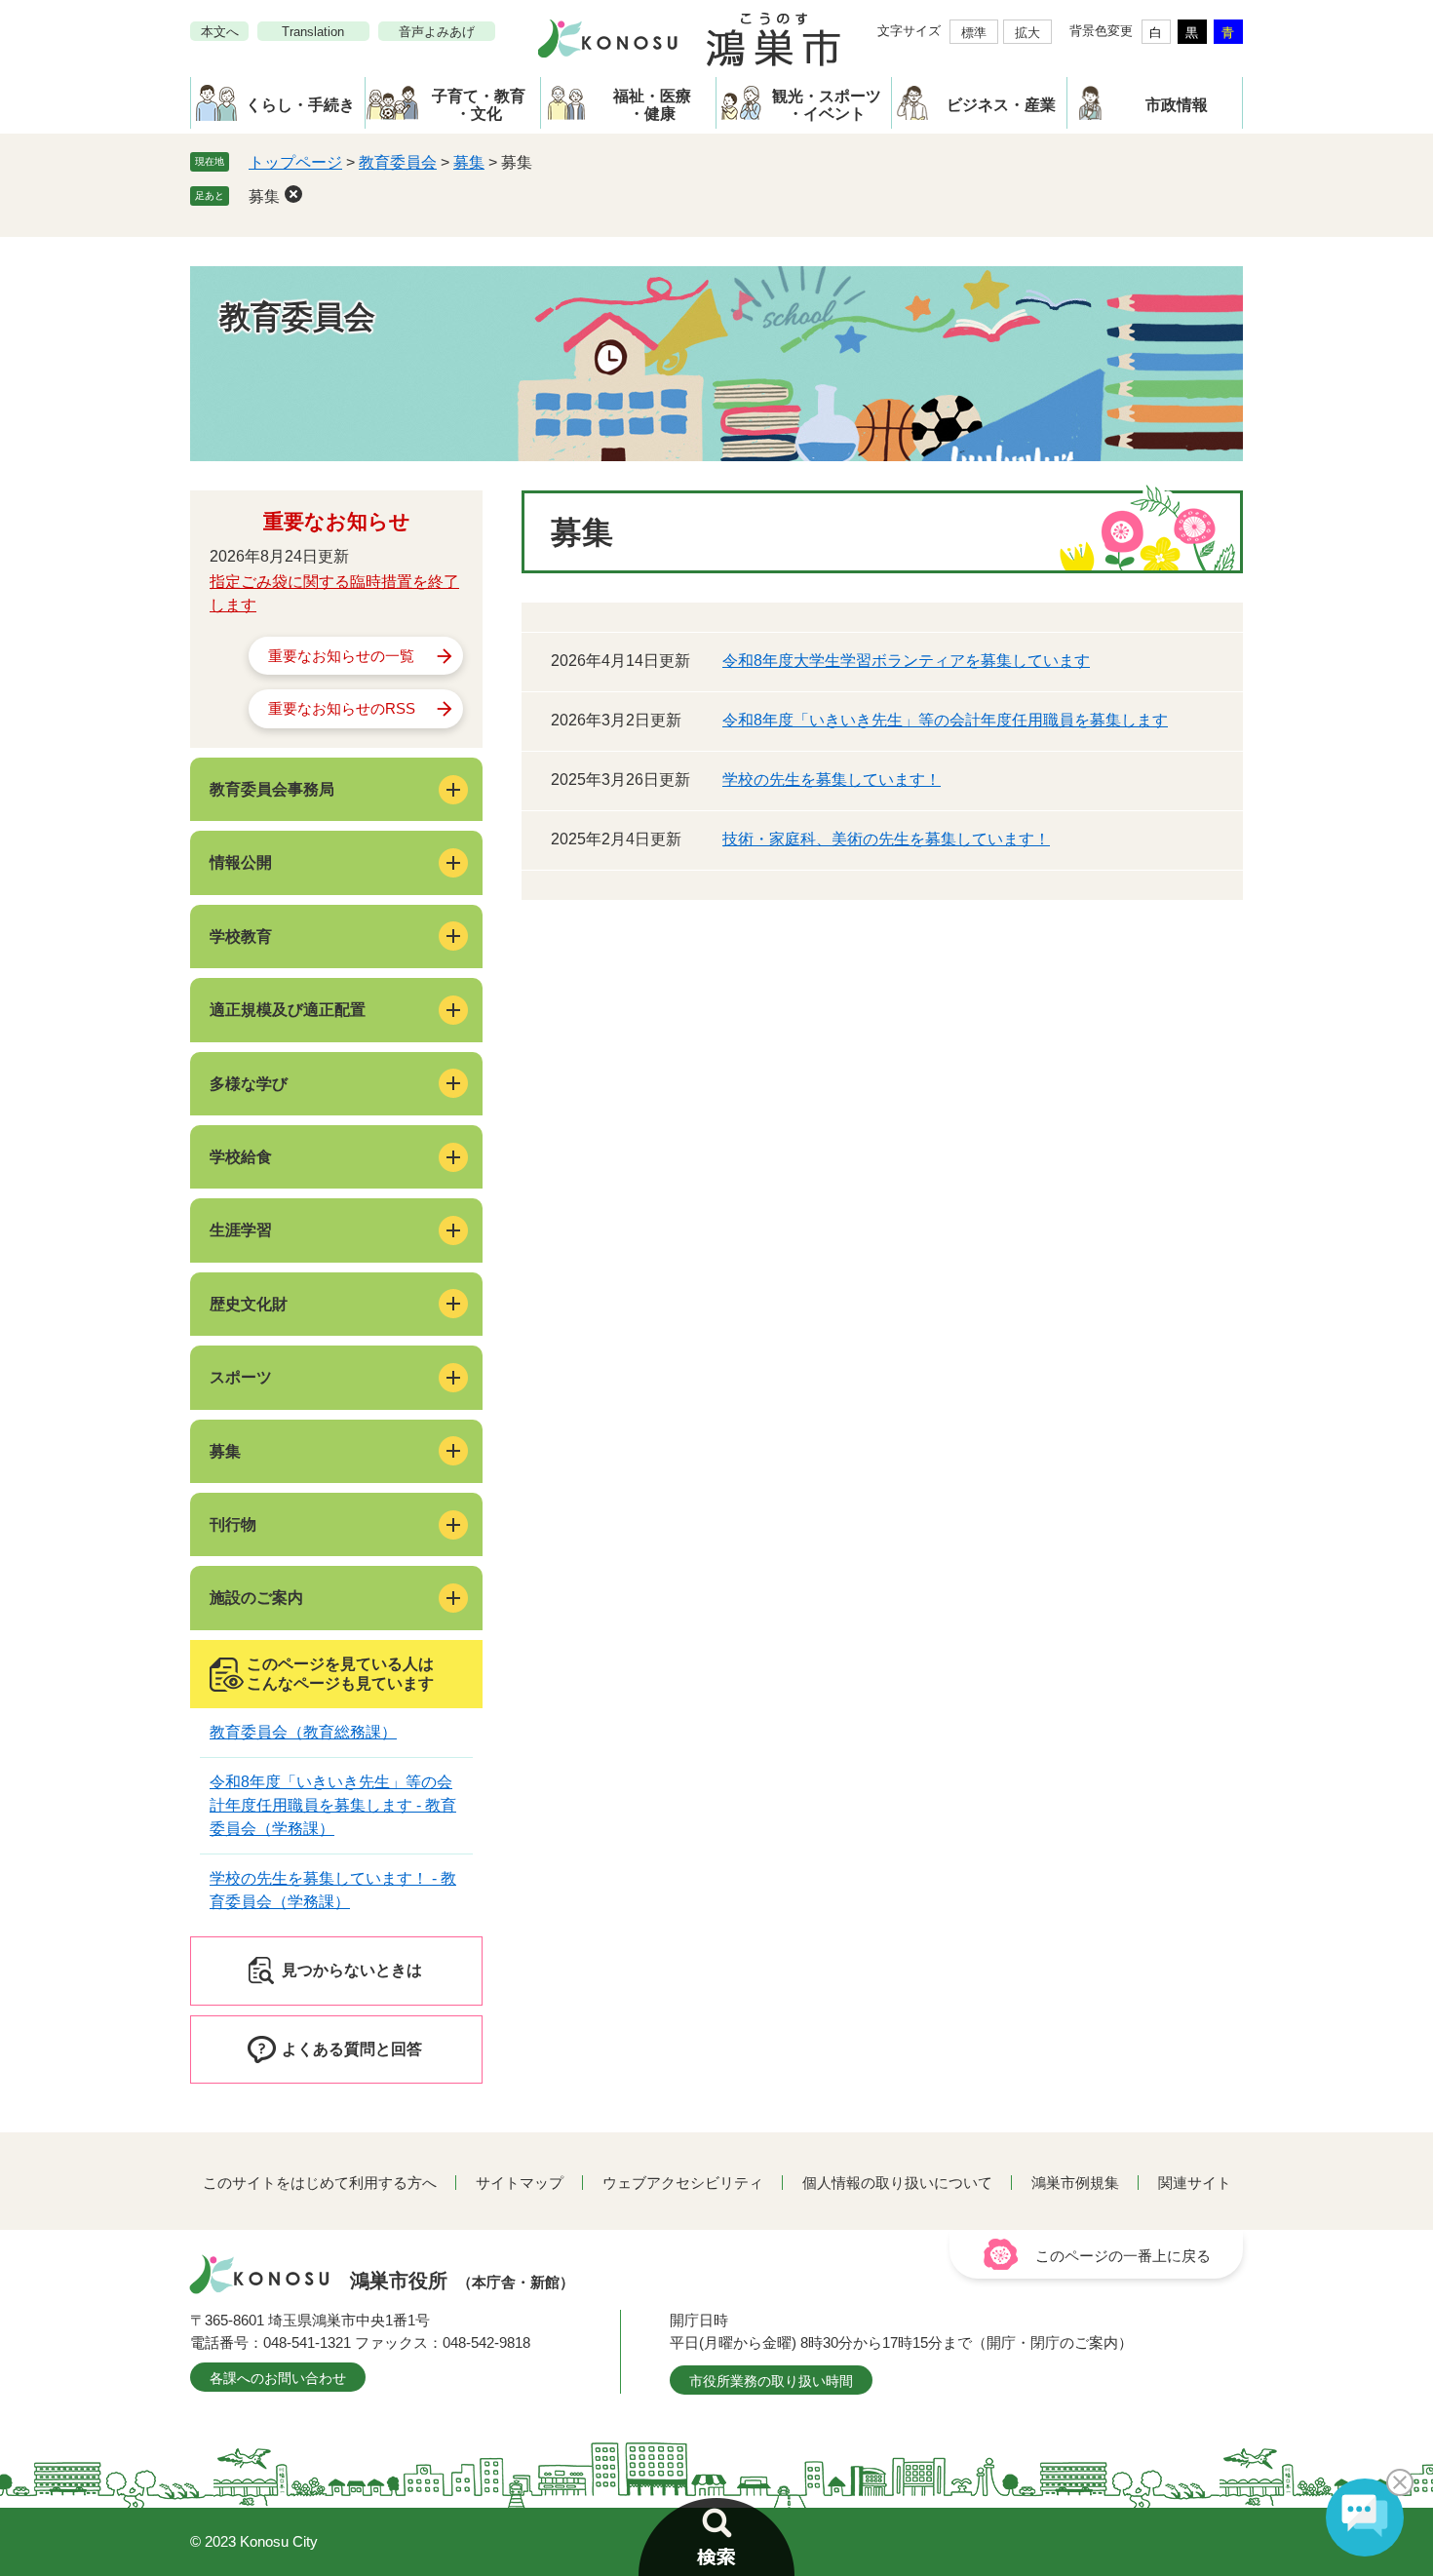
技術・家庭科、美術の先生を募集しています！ (886, 839)
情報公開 (241, 862)
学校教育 (241, 937)
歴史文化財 (249, 1304)
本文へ (220, 32)
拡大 (1027, 33)
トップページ (295, 162)
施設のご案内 (256, 1598)
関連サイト (1195, 2183)
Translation (313, 32)
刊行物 (233, 1524)
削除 (293, 194)
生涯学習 (241, 1230)
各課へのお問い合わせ (278, 2378)
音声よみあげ (437, 32)
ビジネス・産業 (1001, 105)
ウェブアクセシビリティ (683, 2183)
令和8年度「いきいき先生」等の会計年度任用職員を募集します (945, 720)
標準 (974, 33)
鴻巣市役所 (462, 2281)
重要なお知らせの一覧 (341, 656)
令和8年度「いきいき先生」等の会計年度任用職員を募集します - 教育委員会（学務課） (333, 1805)
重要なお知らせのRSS (342, 708)
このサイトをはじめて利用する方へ (320, 2183)
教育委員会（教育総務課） (303, 1732)
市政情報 (1177, 105)
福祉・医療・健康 (652, 105)
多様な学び (249, 1084)
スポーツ (241, 1377)
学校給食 (241, 1157)
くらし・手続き (300, 105)
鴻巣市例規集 (1075, 2183)
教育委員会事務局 (272, 789)
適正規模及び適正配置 (288, 1010)
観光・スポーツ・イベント (827, 105)
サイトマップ (520, 2183)
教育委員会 (398, 162)
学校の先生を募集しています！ (832, 780)
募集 (469, 162)
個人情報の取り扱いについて (897, 2183)
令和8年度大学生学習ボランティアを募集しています (906, 661)
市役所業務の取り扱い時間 (771, 2381)
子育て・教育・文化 (479, 105)
